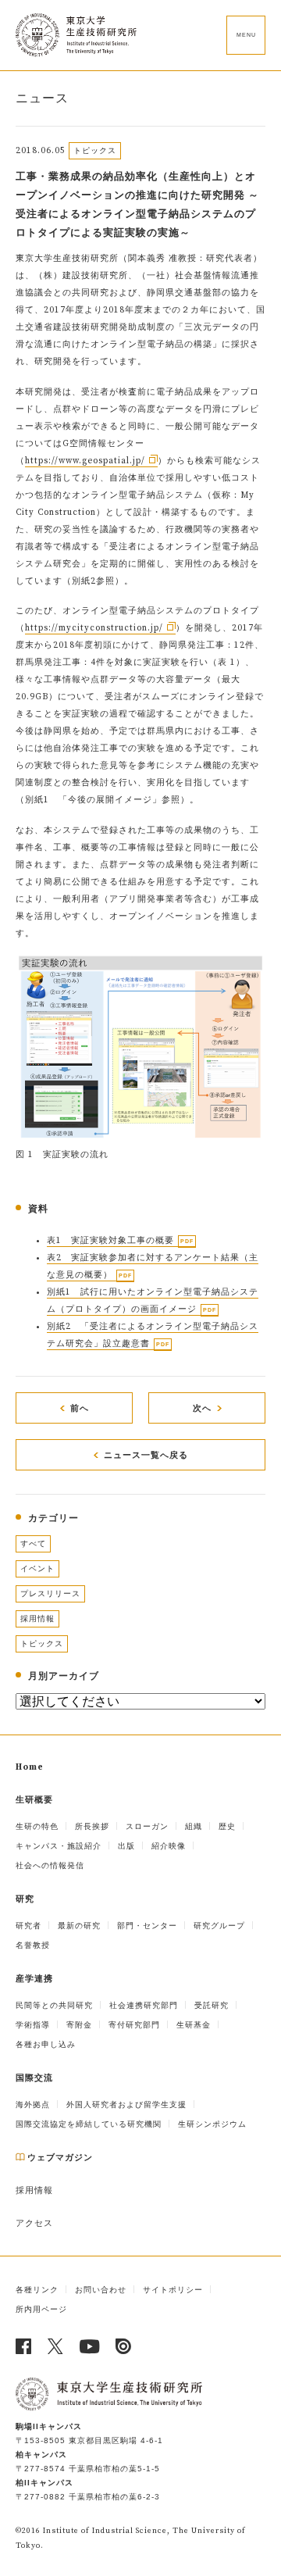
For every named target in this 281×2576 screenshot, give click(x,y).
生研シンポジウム (212, 2124)
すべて (33, 1543)
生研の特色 (37, 1826)
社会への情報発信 (50, 1865)
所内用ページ (41, 2309)
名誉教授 (33, 1945)
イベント (37, 1568)
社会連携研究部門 (144, 2005)
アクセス (34, 2224)
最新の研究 (79, 1926)
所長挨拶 (92, 1826)
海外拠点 (33, 2104)
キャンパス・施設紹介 (59, 1846)
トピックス (42, 1643)
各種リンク (37, 2290)
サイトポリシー (173, 2290)
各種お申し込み (46, 2044)
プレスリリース (50, 1593)
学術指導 (33, 2025)
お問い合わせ (101, 2290)
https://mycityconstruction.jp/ (94, 628)
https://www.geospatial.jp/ (85, 461)
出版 (126, 1846)
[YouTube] (90, 2346)
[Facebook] (24, 2346)
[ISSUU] (124, 2346)
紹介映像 (169, 1846)
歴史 (227, 1826)
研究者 (28, 1926)
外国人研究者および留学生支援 (126, 2104)
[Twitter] (56, 2346)
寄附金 (79, 2025)
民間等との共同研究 (54, 2005)
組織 (194, 1826)
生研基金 (194, 2025)
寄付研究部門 (134, 2025)
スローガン (147, 1826)
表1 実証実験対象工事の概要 (110, 1241)
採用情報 (37, 1618)
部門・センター (147, 1926)
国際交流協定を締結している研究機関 (89, 2124)
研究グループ (219, 1926)
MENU (246, 35)
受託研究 (212, 2005)
